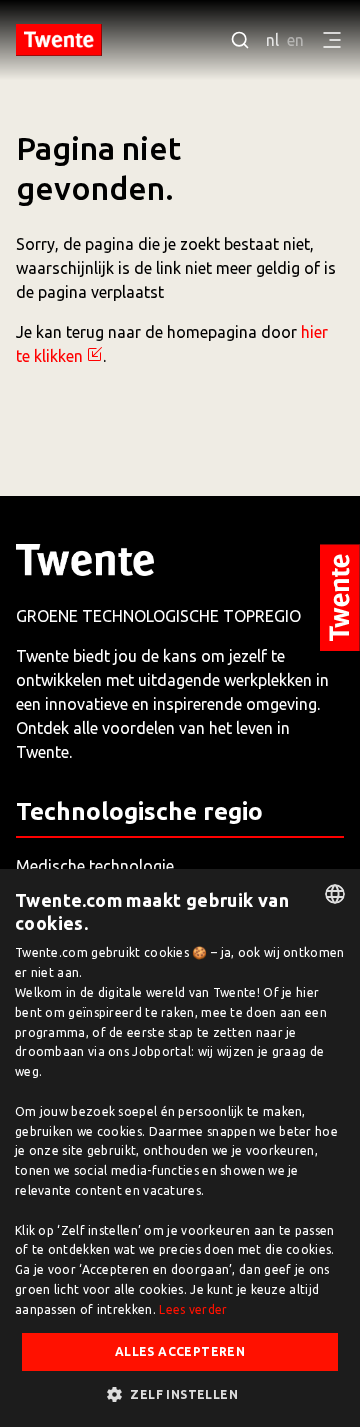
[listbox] (335, 894)
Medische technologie (95, 866)
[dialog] (180, 1148)
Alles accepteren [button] (180, 1351)
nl (272, 40)
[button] (180, 1394)
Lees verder (193, 1309)
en (295, 40)
